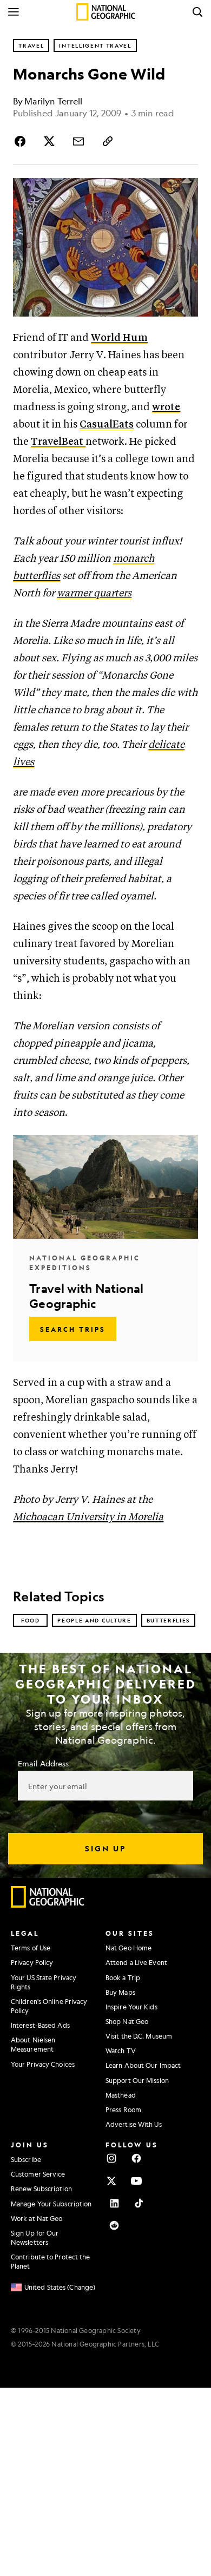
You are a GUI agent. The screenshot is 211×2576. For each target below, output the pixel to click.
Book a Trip (123, 1977)
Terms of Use (31, 1948)
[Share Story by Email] (78, 141)
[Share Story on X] (49, 141)
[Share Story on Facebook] (22, 141)
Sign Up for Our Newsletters (35, 2237)
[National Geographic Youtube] (136, 2181)
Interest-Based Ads (40, 2025)
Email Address (43, 1763)
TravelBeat (58, 442)
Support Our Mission (137, 2080)
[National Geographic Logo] (48, 1905)
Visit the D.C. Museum (139, 2036)
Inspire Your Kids (131, 2007)
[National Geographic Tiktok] (139, 2203)
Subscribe (26, 2159)
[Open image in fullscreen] (185, 191)
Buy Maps (120, 1992)
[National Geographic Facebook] (136, 2158)
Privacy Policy (32, 1962)
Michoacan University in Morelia (88, 1517)
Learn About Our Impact (143, 2065)
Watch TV (121, 2051)
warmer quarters (94, 593)
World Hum (119, 338)
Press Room (123, 2110)
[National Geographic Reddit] (114, 2225)
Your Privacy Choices (43, 2064)
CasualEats (107, 425)
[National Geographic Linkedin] (114, 2203)
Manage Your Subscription (51, 2204)
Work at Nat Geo (37, 2218)
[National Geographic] (106, 12)
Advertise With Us (134, 2124)
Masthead (121, 2095)
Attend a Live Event (136, 1962)
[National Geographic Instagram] (111, 2158)
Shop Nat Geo (127, 2021)
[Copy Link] (108, 141)
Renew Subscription (41, 2189)
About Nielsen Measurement (33, 2044)
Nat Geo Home (128, 1948)
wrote (166, 407)
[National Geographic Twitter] (111, 2181)
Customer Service (38, 2174)
